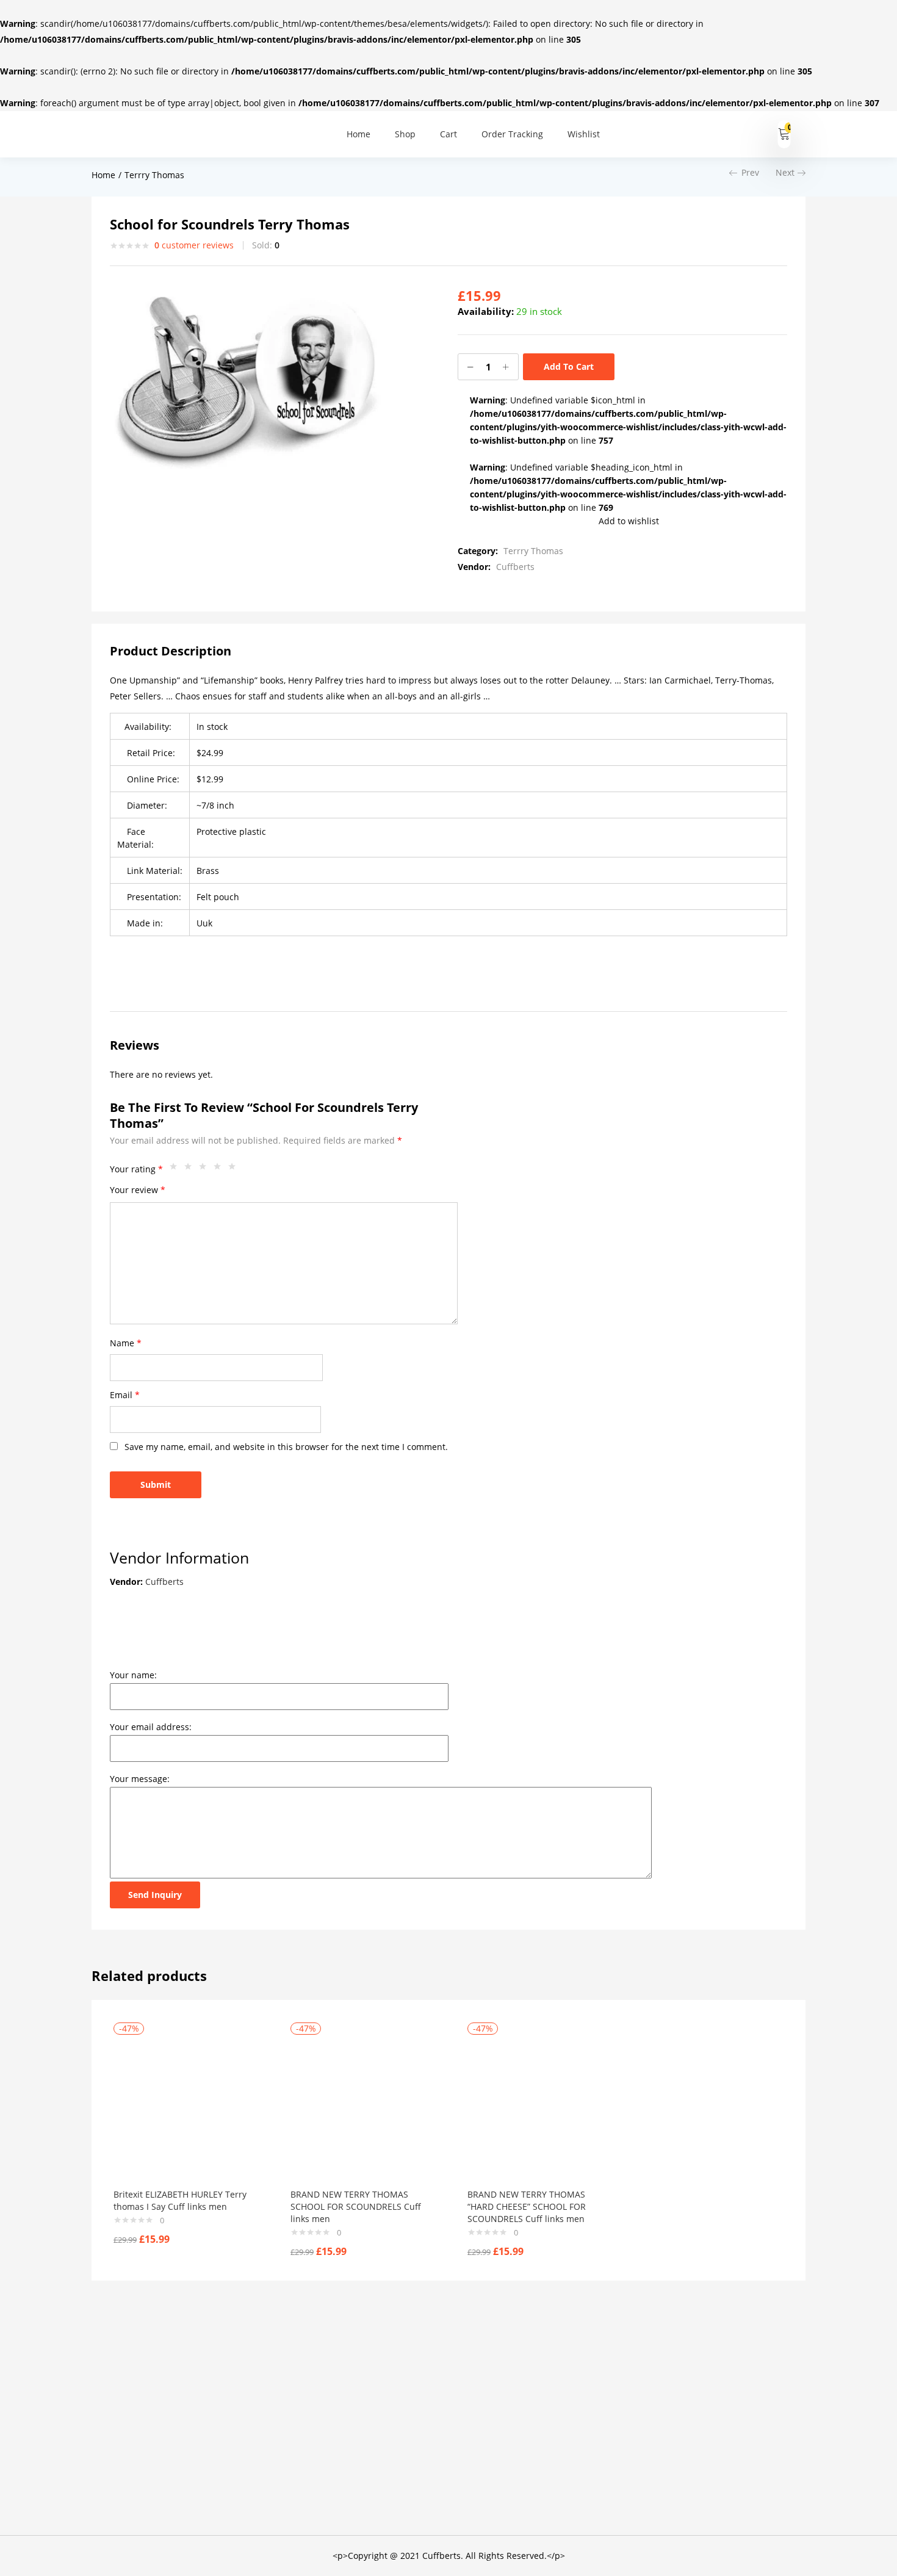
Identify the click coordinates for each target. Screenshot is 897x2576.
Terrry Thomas (154, 175)
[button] (784, 134)
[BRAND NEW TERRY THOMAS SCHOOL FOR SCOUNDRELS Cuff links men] (361, 2107)
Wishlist (584, 134)
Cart (448, 134)
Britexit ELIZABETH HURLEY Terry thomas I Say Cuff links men (180, 2200)
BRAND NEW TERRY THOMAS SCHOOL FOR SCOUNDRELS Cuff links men (356, 2206)
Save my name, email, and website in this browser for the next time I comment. (286, 1447)
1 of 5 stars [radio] (176, 1169)
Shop (405, 134)
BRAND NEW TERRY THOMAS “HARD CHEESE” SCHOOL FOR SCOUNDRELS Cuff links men (527, 2206)
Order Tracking (512, 134)
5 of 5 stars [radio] (235, 1169)
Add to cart (569, 366)
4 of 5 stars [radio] (220, 1169)
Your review (138, 1190)
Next (785, 172)
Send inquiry (155, 1895)
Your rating (136, 1169)
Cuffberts (515, 567)
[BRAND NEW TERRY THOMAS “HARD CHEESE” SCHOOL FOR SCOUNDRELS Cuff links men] (538, 2107)
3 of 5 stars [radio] (206, 1169)
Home (358, 134)
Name (126, 1343)
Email (125, 1395)
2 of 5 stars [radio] (191, 1169)
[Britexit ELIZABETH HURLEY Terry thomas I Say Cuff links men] (184, 2107)
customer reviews (194, 245)
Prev (750, 172)
